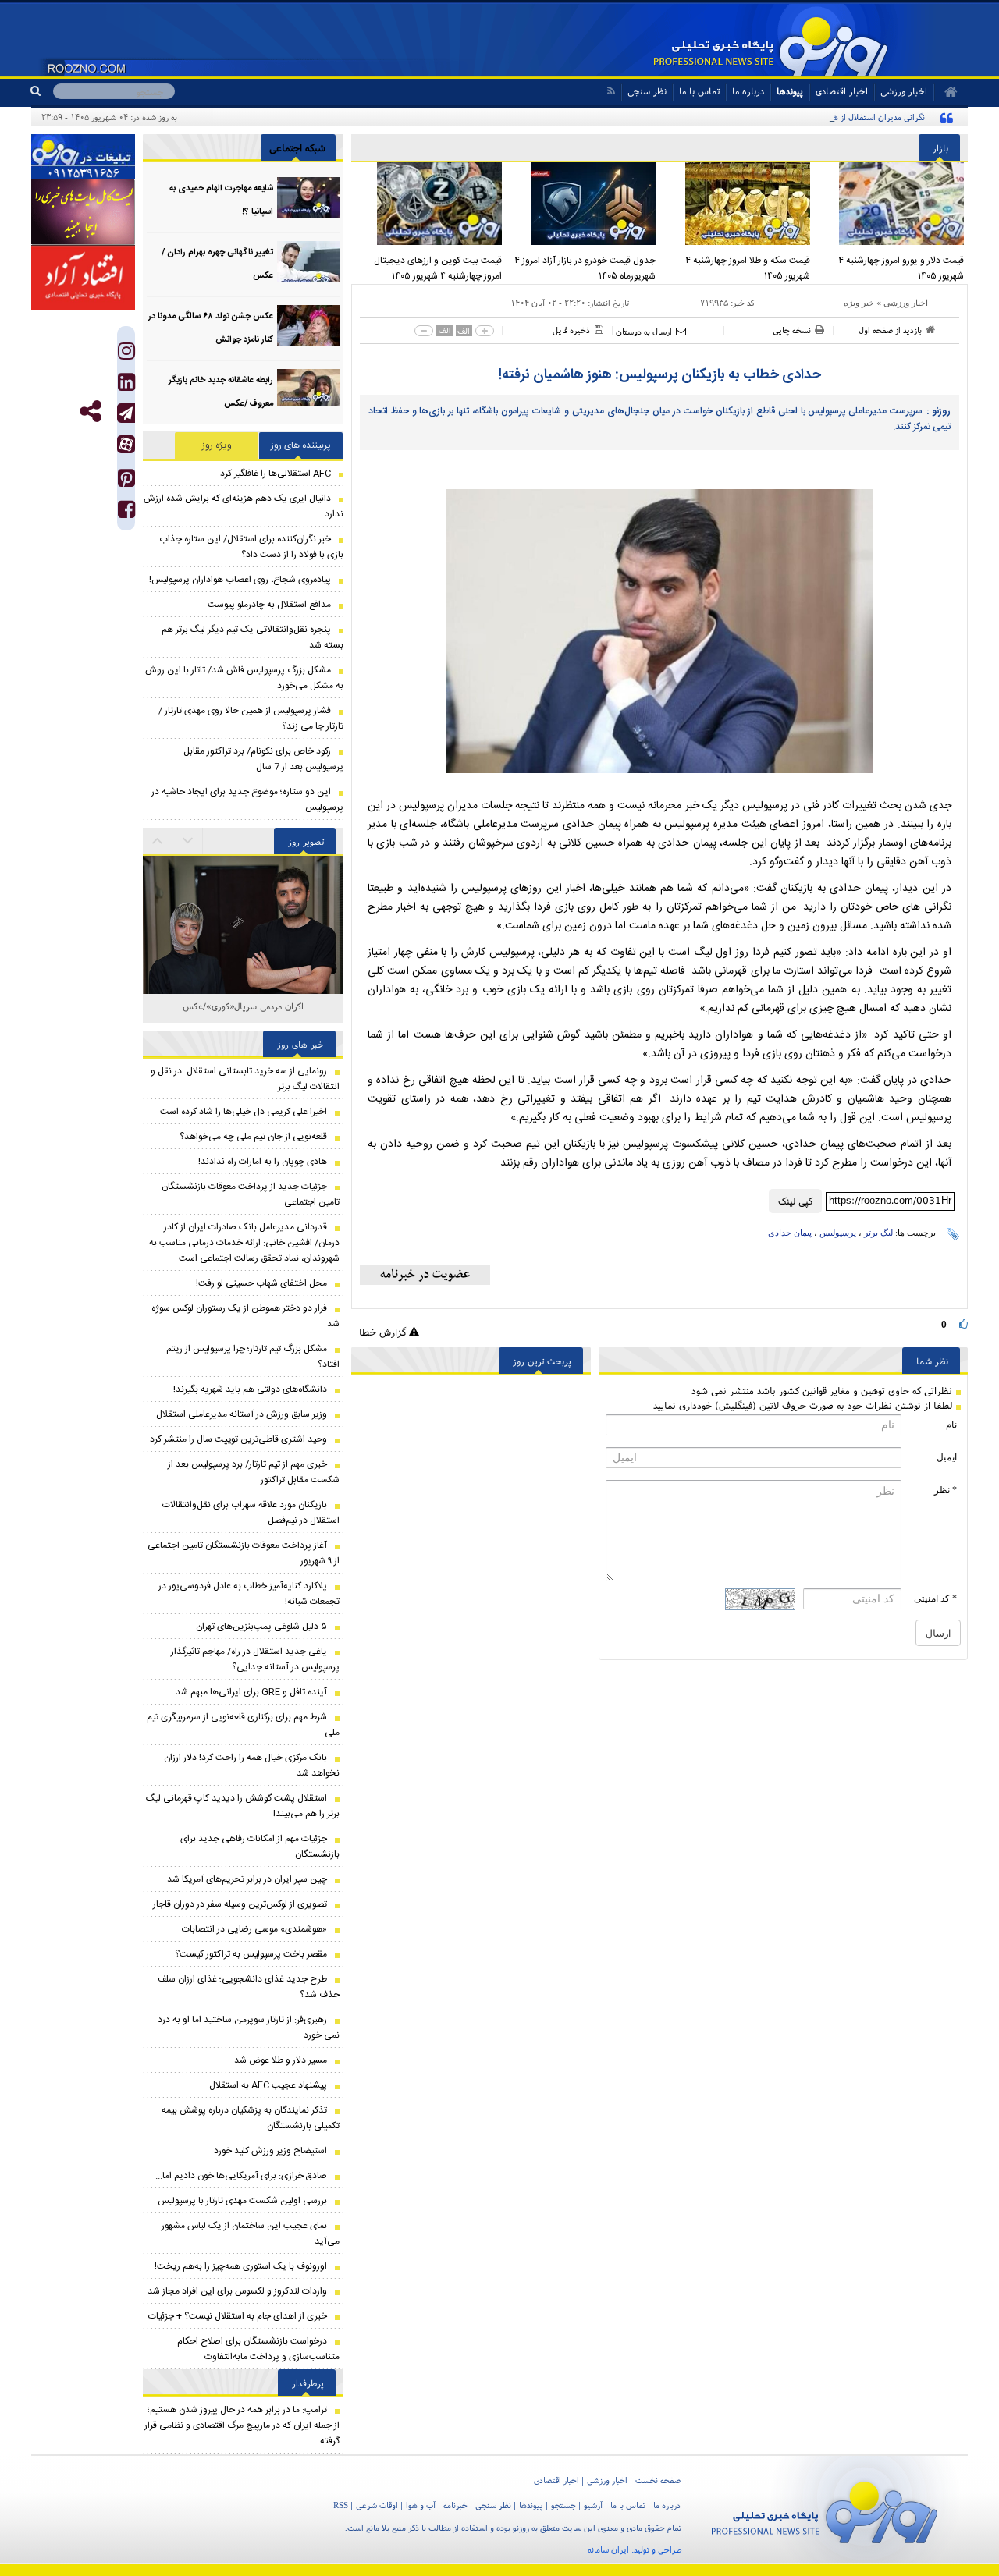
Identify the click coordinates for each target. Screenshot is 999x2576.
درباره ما (748, 91)
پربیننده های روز (301, 445)
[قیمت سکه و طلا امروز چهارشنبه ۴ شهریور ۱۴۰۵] (737, 204)
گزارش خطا (384, 1332)
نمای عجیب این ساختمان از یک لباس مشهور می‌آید (251, 2234)
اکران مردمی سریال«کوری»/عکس (243, 1006)
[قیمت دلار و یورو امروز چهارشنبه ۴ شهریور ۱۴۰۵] (891, 204)
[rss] (611, 91)
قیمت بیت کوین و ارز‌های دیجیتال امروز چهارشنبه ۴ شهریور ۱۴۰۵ (438, 268)
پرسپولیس (838, 1233)
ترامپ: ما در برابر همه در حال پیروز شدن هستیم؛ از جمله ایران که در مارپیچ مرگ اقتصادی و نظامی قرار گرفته (242, 2425)
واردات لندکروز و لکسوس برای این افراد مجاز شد (237, 2291)
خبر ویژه (859, 303)
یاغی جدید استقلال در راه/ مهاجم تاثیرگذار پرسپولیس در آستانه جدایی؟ (255, 1659)
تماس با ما (699, 91)
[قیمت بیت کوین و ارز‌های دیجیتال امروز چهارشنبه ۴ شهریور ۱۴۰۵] (428, 204)
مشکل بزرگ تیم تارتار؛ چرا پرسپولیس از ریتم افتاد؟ (253, 1357)
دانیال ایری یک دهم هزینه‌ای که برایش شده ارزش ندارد (244, 506)
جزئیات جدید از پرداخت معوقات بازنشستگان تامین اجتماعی (251, 1194)
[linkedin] (126, 386)
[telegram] (126, 413)
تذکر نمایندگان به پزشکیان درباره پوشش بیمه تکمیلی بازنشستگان (251, 2118)
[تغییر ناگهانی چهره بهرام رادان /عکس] (308, 262)
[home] (946, 92)
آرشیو (593, 2505)
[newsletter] (425, 1275)
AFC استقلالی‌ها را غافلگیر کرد (276, 474)
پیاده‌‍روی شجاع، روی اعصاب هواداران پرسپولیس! (240, 580)
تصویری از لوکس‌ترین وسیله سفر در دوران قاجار (240, 1904)
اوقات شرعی (377, 2505)
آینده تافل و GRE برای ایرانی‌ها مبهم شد (251, 1692)
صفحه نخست (658, 2480)
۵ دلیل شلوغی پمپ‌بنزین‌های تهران (261, 1627)
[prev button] (188, 841)
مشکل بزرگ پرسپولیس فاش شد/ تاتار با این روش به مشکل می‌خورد (244, 678)
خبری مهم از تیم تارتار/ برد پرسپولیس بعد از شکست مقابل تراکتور (254, 1472)
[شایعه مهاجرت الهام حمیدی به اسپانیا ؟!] (308, 198)
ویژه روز (217, 445)
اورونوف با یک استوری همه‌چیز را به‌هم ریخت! (241, 2266)
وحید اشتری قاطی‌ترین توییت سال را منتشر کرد (238, 1439)
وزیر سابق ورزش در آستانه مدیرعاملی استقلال (242, 1414)
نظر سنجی (647, 91)
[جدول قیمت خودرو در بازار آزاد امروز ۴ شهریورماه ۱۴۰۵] (583, 204)
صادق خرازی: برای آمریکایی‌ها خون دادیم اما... (241, 2176)
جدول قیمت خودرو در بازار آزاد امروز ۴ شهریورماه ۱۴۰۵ (585, 268)
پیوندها (790, 91)
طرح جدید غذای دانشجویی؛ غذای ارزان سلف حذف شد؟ (249, 1987)
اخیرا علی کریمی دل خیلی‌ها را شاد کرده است (244, 1112)
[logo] (825, 2509)
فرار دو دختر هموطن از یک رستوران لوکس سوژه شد (245, 1316)
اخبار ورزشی (906, 303)
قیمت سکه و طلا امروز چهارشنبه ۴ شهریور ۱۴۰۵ (748, 268)
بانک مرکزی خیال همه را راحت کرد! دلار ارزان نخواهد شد (252, 1765)
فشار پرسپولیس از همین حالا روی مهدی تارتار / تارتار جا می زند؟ (251, 719)
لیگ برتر (878, 1233)
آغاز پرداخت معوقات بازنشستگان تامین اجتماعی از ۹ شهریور (244, 1553)
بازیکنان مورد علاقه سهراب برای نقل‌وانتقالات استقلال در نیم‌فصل (251, 1513)
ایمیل (947, 1457)
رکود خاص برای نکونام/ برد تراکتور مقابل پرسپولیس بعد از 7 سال (263, 759)
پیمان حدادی (790, 1233)
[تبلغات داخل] (83, 157)
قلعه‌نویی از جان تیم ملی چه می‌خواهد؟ (253, 1137)
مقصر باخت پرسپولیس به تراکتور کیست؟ (251, 1954)
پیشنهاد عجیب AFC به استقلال (268, 2085)
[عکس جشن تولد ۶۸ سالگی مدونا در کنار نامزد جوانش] (308, 326)
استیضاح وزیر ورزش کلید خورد (270, 2151)
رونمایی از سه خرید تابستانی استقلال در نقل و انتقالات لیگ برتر (245, 1079)
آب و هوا (421, 2505)
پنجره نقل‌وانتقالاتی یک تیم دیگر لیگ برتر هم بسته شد (252, 637)
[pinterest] (126, 482)
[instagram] (126, 355)
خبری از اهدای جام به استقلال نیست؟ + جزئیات (238, 2316)
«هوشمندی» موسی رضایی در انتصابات (254, 1929)
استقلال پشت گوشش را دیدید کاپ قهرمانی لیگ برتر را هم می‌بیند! (243, 1806)
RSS (341, 2505)
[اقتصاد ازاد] (83, 278)
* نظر (946, 1490)
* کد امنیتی (935, 1598)
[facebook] (126, 513)
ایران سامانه (608, 2549)
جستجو (563, 2505)
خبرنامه (455, 2505)
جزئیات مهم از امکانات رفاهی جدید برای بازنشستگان (260, 1847)
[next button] (158, 841)
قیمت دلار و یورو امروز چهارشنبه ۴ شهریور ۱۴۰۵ (901, 268)
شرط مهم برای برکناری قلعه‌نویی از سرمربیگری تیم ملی (243, 1725)
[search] (42, 91)
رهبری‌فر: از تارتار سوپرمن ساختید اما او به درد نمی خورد (249, 2028)
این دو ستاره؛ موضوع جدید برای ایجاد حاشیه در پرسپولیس (247, 800)
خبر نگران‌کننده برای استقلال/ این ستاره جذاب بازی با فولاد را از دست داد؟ (251, 547)
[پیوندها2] (83, 212)
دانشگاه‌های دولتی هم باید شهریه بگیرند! (250, 1389)
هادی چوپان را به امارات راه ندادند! (263, 1162)
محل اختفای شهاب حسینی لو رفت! (261, 1283)
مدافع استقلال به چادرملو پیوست (269, 605)
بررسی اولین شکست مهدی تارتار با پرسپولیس (242, 2201)
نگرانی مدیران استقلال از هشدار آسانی (860, 117)
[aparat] (126, 444)
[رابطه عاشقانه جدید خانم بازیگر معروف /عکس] (308, 390)
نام (951, 1425)
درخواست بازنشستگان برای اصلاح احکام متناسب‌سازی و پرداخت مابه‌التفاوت (258, 2349)
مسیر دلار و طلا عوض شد (281, 2060)
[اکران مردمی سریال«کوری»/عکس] (243, 957)
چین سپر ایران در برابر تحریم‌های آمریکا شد (247, 1879)
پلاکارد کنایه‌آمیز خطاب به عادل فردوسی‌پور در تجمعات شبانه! (249, 1594)
